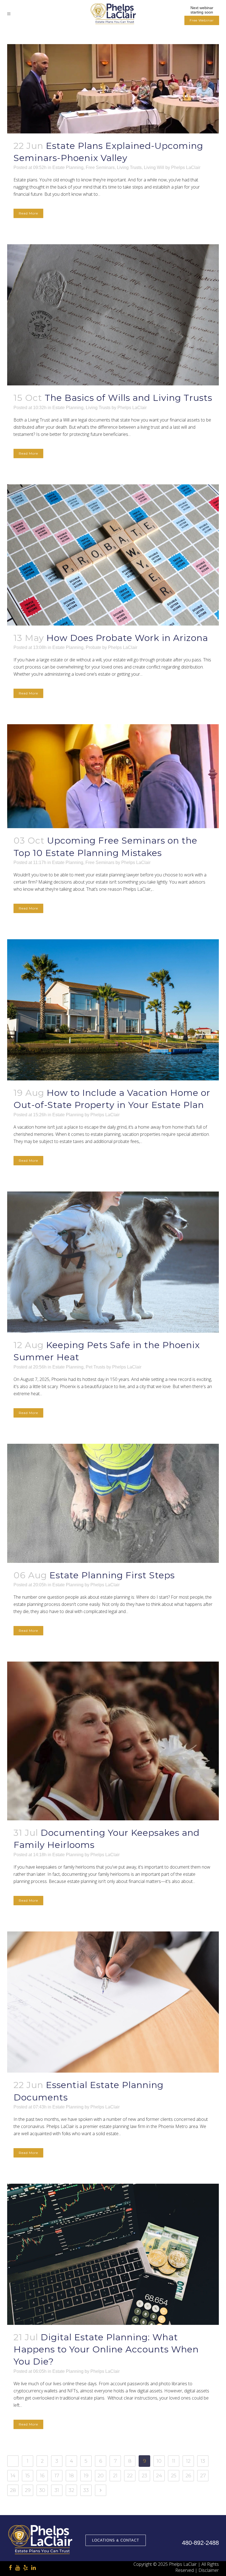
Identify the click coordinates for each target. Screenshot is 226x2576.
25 (174, 2476)
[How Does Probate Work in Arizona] (113, 555)
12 (188, 2461)
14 (13, 2476)
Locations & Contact (116, 2540)
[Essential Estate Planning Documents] (113, 2002)
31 (57, 2490)
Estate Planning (68, 167)
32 (71, 2490)
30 (42, 2490)
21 (115, 2476)
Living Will (154, 167)
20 (101, 2476)
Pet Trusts (95, 1367)
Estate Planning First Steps (112, 1575)
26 (188, 2476)
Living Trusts (129, 167)
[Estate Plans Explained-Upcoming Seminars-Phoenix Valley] (113, 89)
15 (28, 2476)
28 (13, 2490)
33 (86, 2490)
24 (159, 2476)
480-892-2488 (200, 2543)
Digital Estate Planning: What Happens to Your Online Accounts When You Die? (106, 2349)
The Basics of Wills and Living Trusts (128, 398)
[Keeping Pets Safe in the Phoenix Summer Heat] (113, 1262)
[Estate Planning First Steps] (113, 1503)
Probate (93, 647)
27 (203, 2476)
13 (203, 2461)
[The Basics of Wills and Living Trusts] (113, 315)
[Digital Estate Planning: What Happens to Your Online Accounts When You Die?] (113, 2254)
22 (130, 2476)
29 (28, 2490)
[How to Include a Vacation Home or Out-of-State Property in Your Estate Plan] (113, 1010)
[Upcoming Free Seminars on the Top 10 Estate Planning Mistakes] (113, 776)
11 (174, 2461)
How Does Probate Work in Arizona (127, 638)
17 (57, 2476)
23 (144, 2476)
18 (71, 2476)
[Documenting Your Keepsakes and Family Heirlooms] (113, 1741)
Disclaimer (209, 2570)
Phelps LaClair (186, 167)
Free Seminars (100, 167)
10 (159, 2461)
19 (86, 2476)
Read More (28, 213)
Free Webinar (202, 20)
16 (42, 2476)
